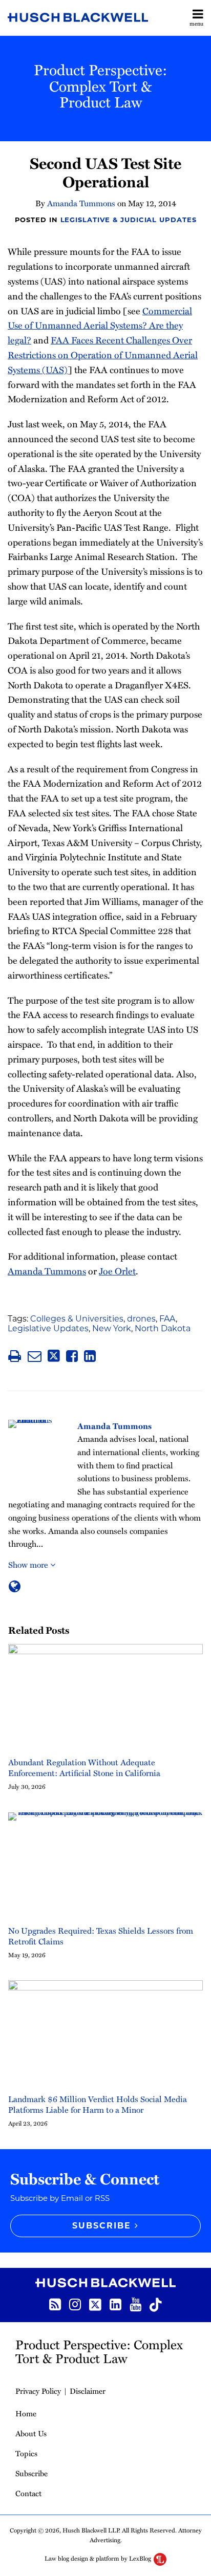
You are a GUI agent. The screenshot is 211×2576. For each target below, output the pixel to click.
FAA (167, 1319)
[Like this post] (72, 1356)
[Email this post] (35, 1356)
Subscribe (31, 2473)
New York (112, 1328)
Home (26, 2413)
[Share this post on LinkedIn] (90, 1356)
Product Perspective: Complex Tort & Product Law (101, 85)
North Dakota (163, 1328)
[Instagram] (75, 2303)
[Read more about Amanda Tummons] (15, 1586)
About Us (31, 2433)
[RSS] (55, 2303)
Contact (28, 2493)
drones (141, 1319)
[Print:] (15, 1356)
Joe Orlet (117, 1271)
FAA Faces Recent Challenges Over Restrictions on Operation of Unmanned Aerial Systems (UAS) (103, 354)
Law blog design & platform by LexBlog (99, 2558)
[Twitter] (95, 2304)
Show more (29, 1565)
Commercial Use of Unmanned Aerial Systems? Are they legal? (100, 325)
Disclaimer (88, 2391)
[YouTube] (135, 2303)
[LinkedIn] (115, 2303)
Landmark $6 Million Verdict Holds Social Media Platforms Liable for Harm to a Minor (98, 2105)
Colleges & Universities (77, 1319)
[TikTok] (156, 2304)
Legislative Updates (48, 1328)
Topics (26, 2453)
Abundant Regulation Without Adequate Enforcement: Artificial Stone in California (84, 1768)
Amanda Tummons (81, 203)
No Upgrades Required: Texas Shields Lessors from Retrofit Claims (101, 1936)
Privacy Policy (38, 2391)
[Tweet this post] (54, 1356)
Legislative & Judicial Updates (129, 220)
